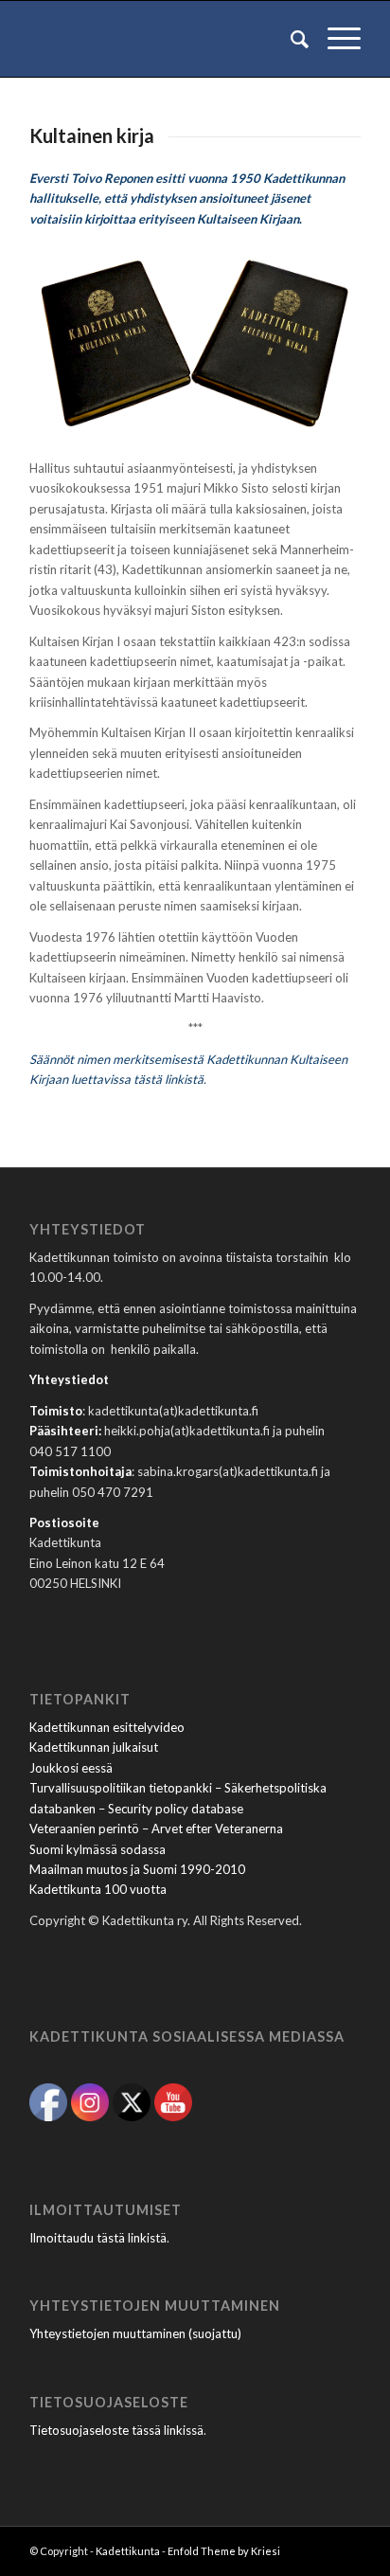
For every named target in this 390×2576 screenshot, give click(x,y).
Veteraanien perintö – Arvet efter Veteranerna (156, 1828)
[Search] (290, 39)
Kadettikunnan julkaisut (94, 1747)
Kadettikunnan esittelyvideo (107, 1727)
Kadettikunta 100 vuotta (98, 1889)
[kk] (162, 39)
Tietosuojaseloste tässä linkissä (116, 2430)
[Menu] (335, 39)
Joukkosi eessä (71, 1768)
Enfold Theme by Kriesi (224, 2551)
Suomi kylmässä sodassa (97, 1849)
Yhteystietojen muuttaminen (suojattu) (135, 2333)
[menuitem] (290, 39)
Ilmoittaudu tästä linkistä (98, 2238)
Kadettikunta (128, 2551)
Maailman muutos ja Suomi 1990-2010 (137, 1869)
